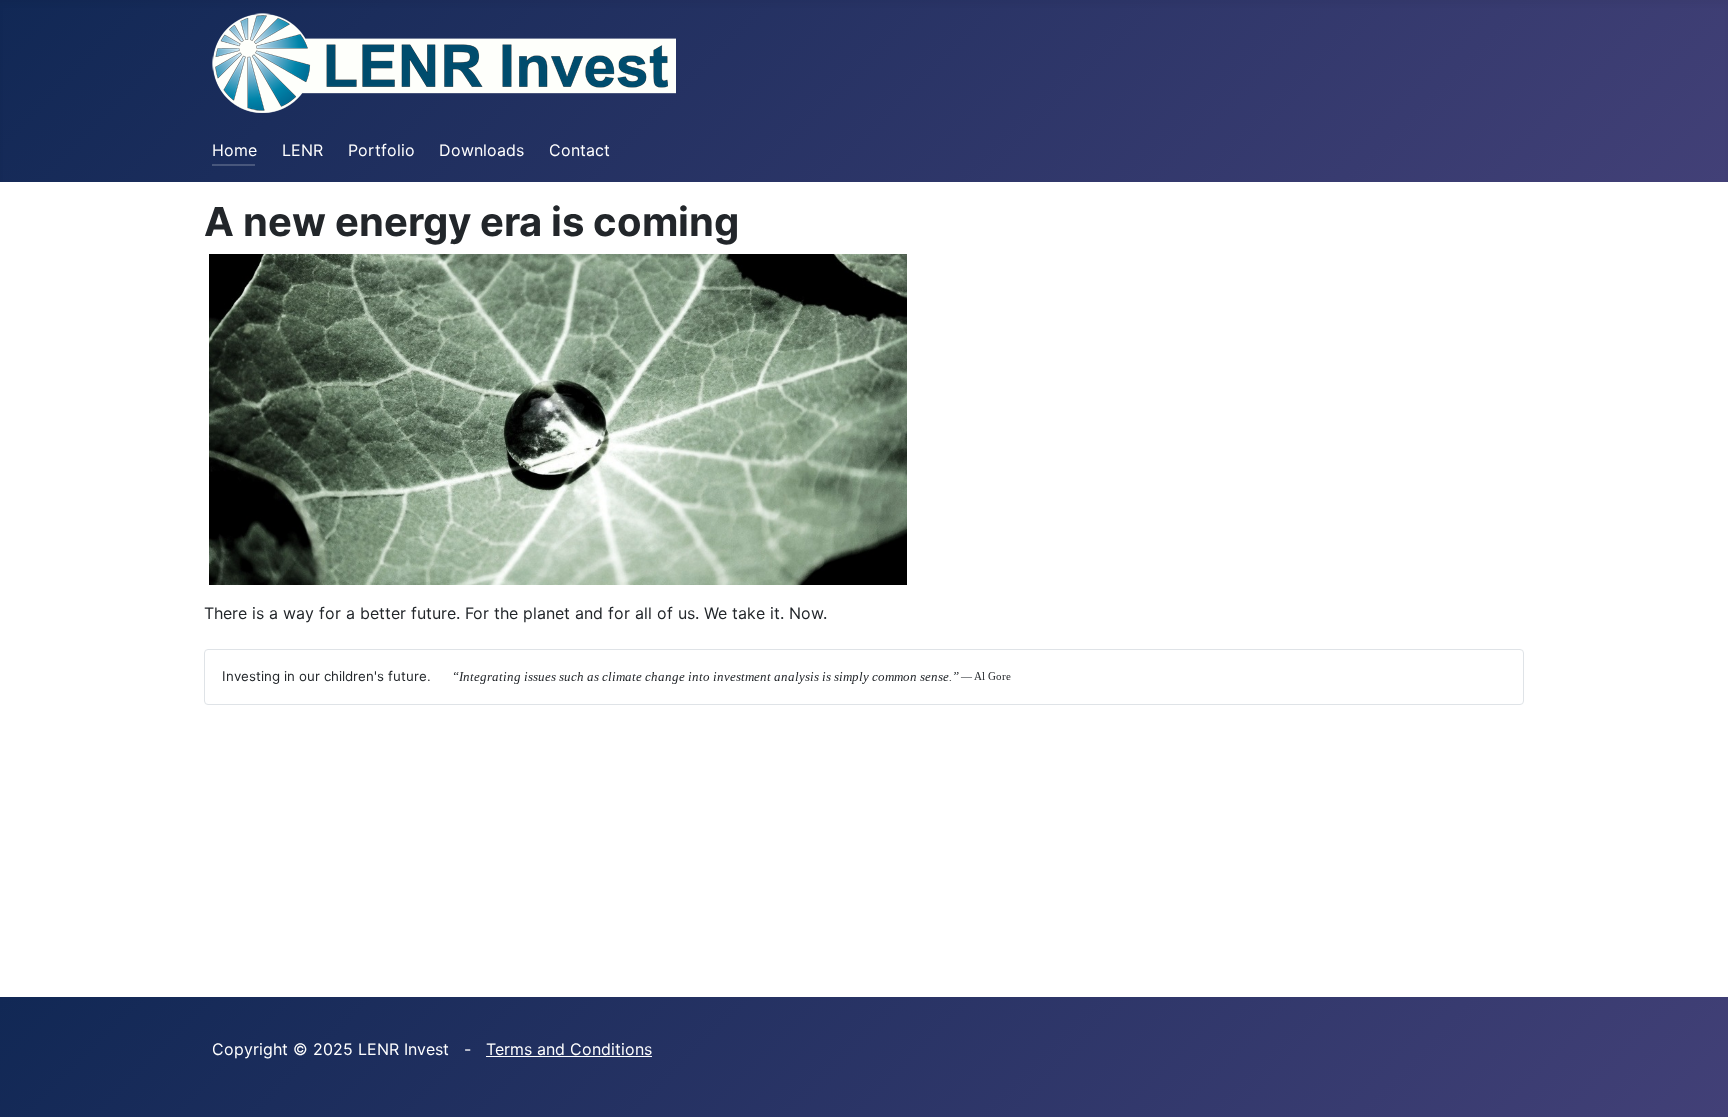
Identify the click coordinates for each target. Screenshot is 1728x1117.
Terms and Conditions (569, 1049)
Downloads (481, 150)
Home (234, 150)
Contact (579, 150)
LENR (302, 150)
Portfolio (381, 150)
